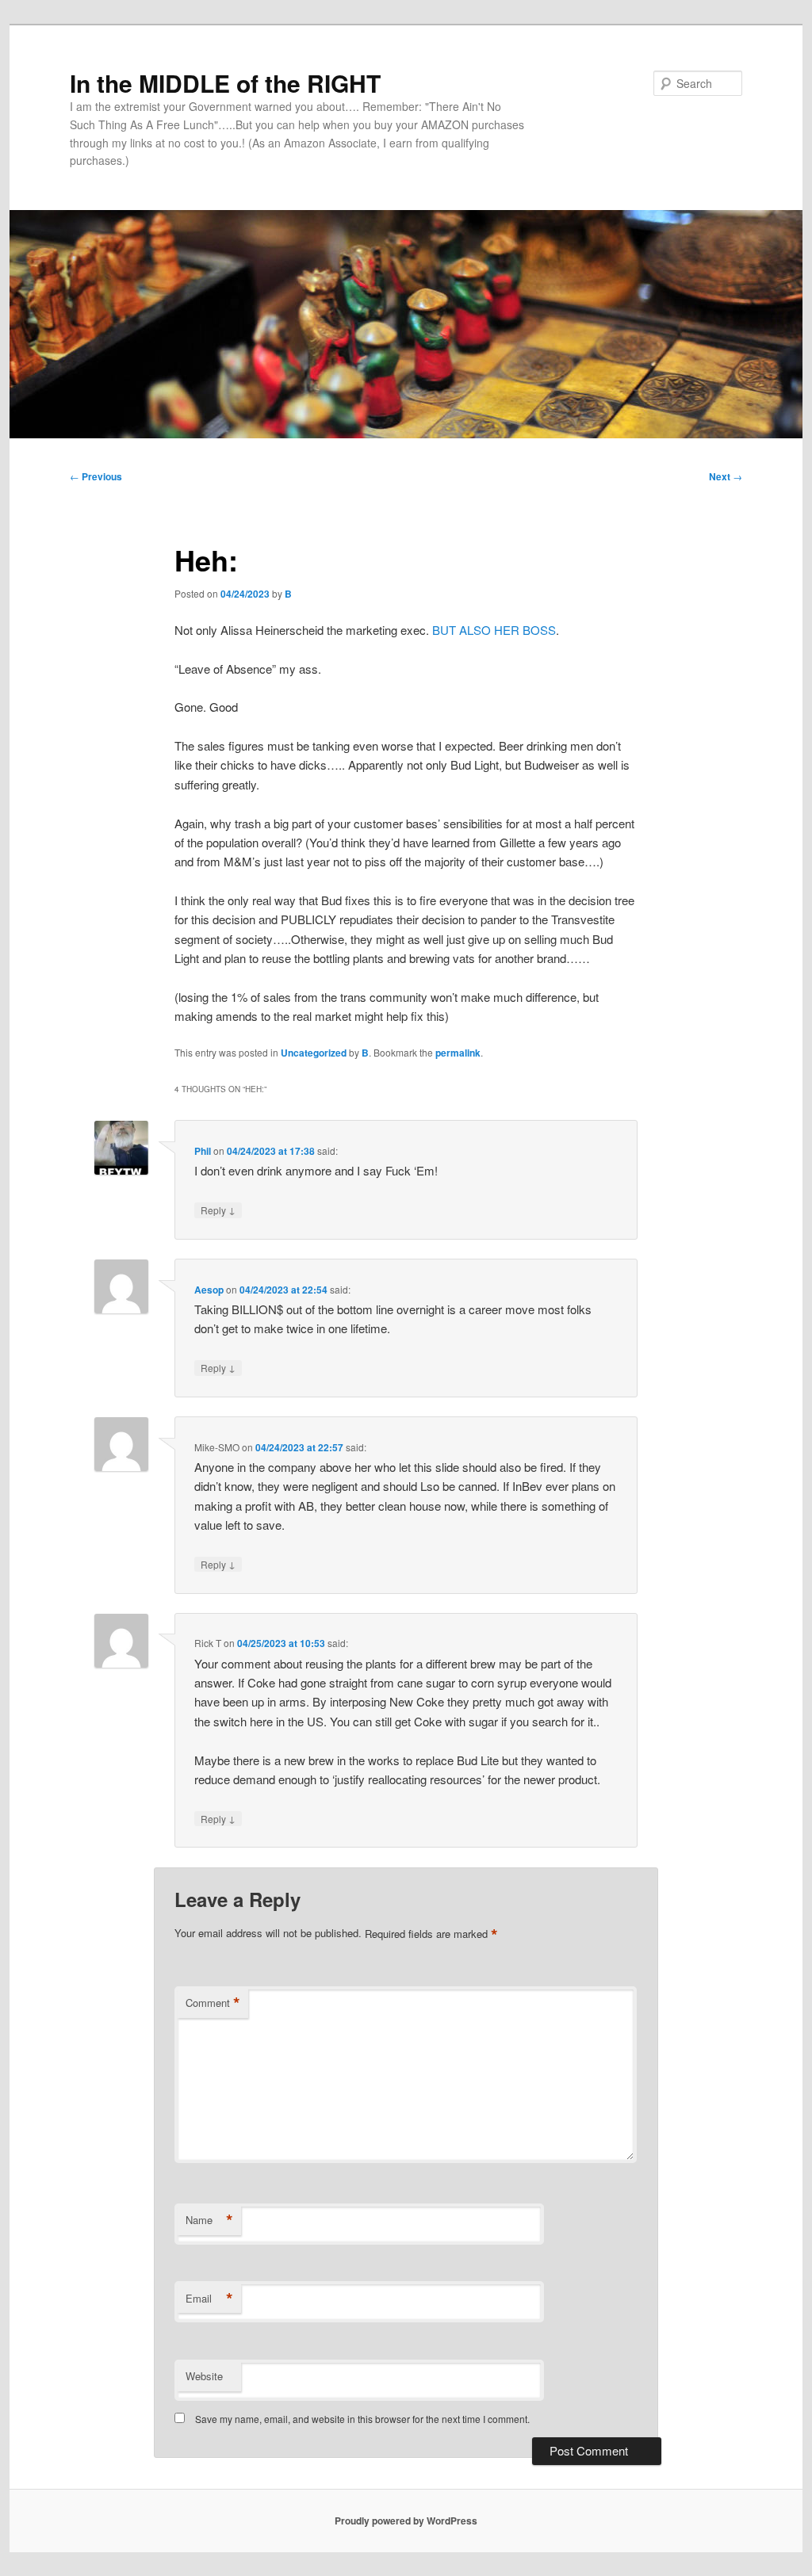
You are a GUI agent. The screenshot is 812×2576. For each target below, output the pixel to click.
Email (209, 2299)
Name (209, 2220)
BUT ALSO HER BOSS (494, 630)
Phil (203, 1151)
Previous (96, 476)
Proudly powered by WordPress (406, 2521)
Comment (213, 2003)
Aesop (209, 1290)
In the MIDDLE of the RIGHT (225, 83)
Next (726, 476)
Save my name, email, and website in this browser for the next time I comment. (362, 2419)
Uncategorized (314, 1053)
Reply (218, 1210)
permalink (458, 1053)
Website (204, 2376)
